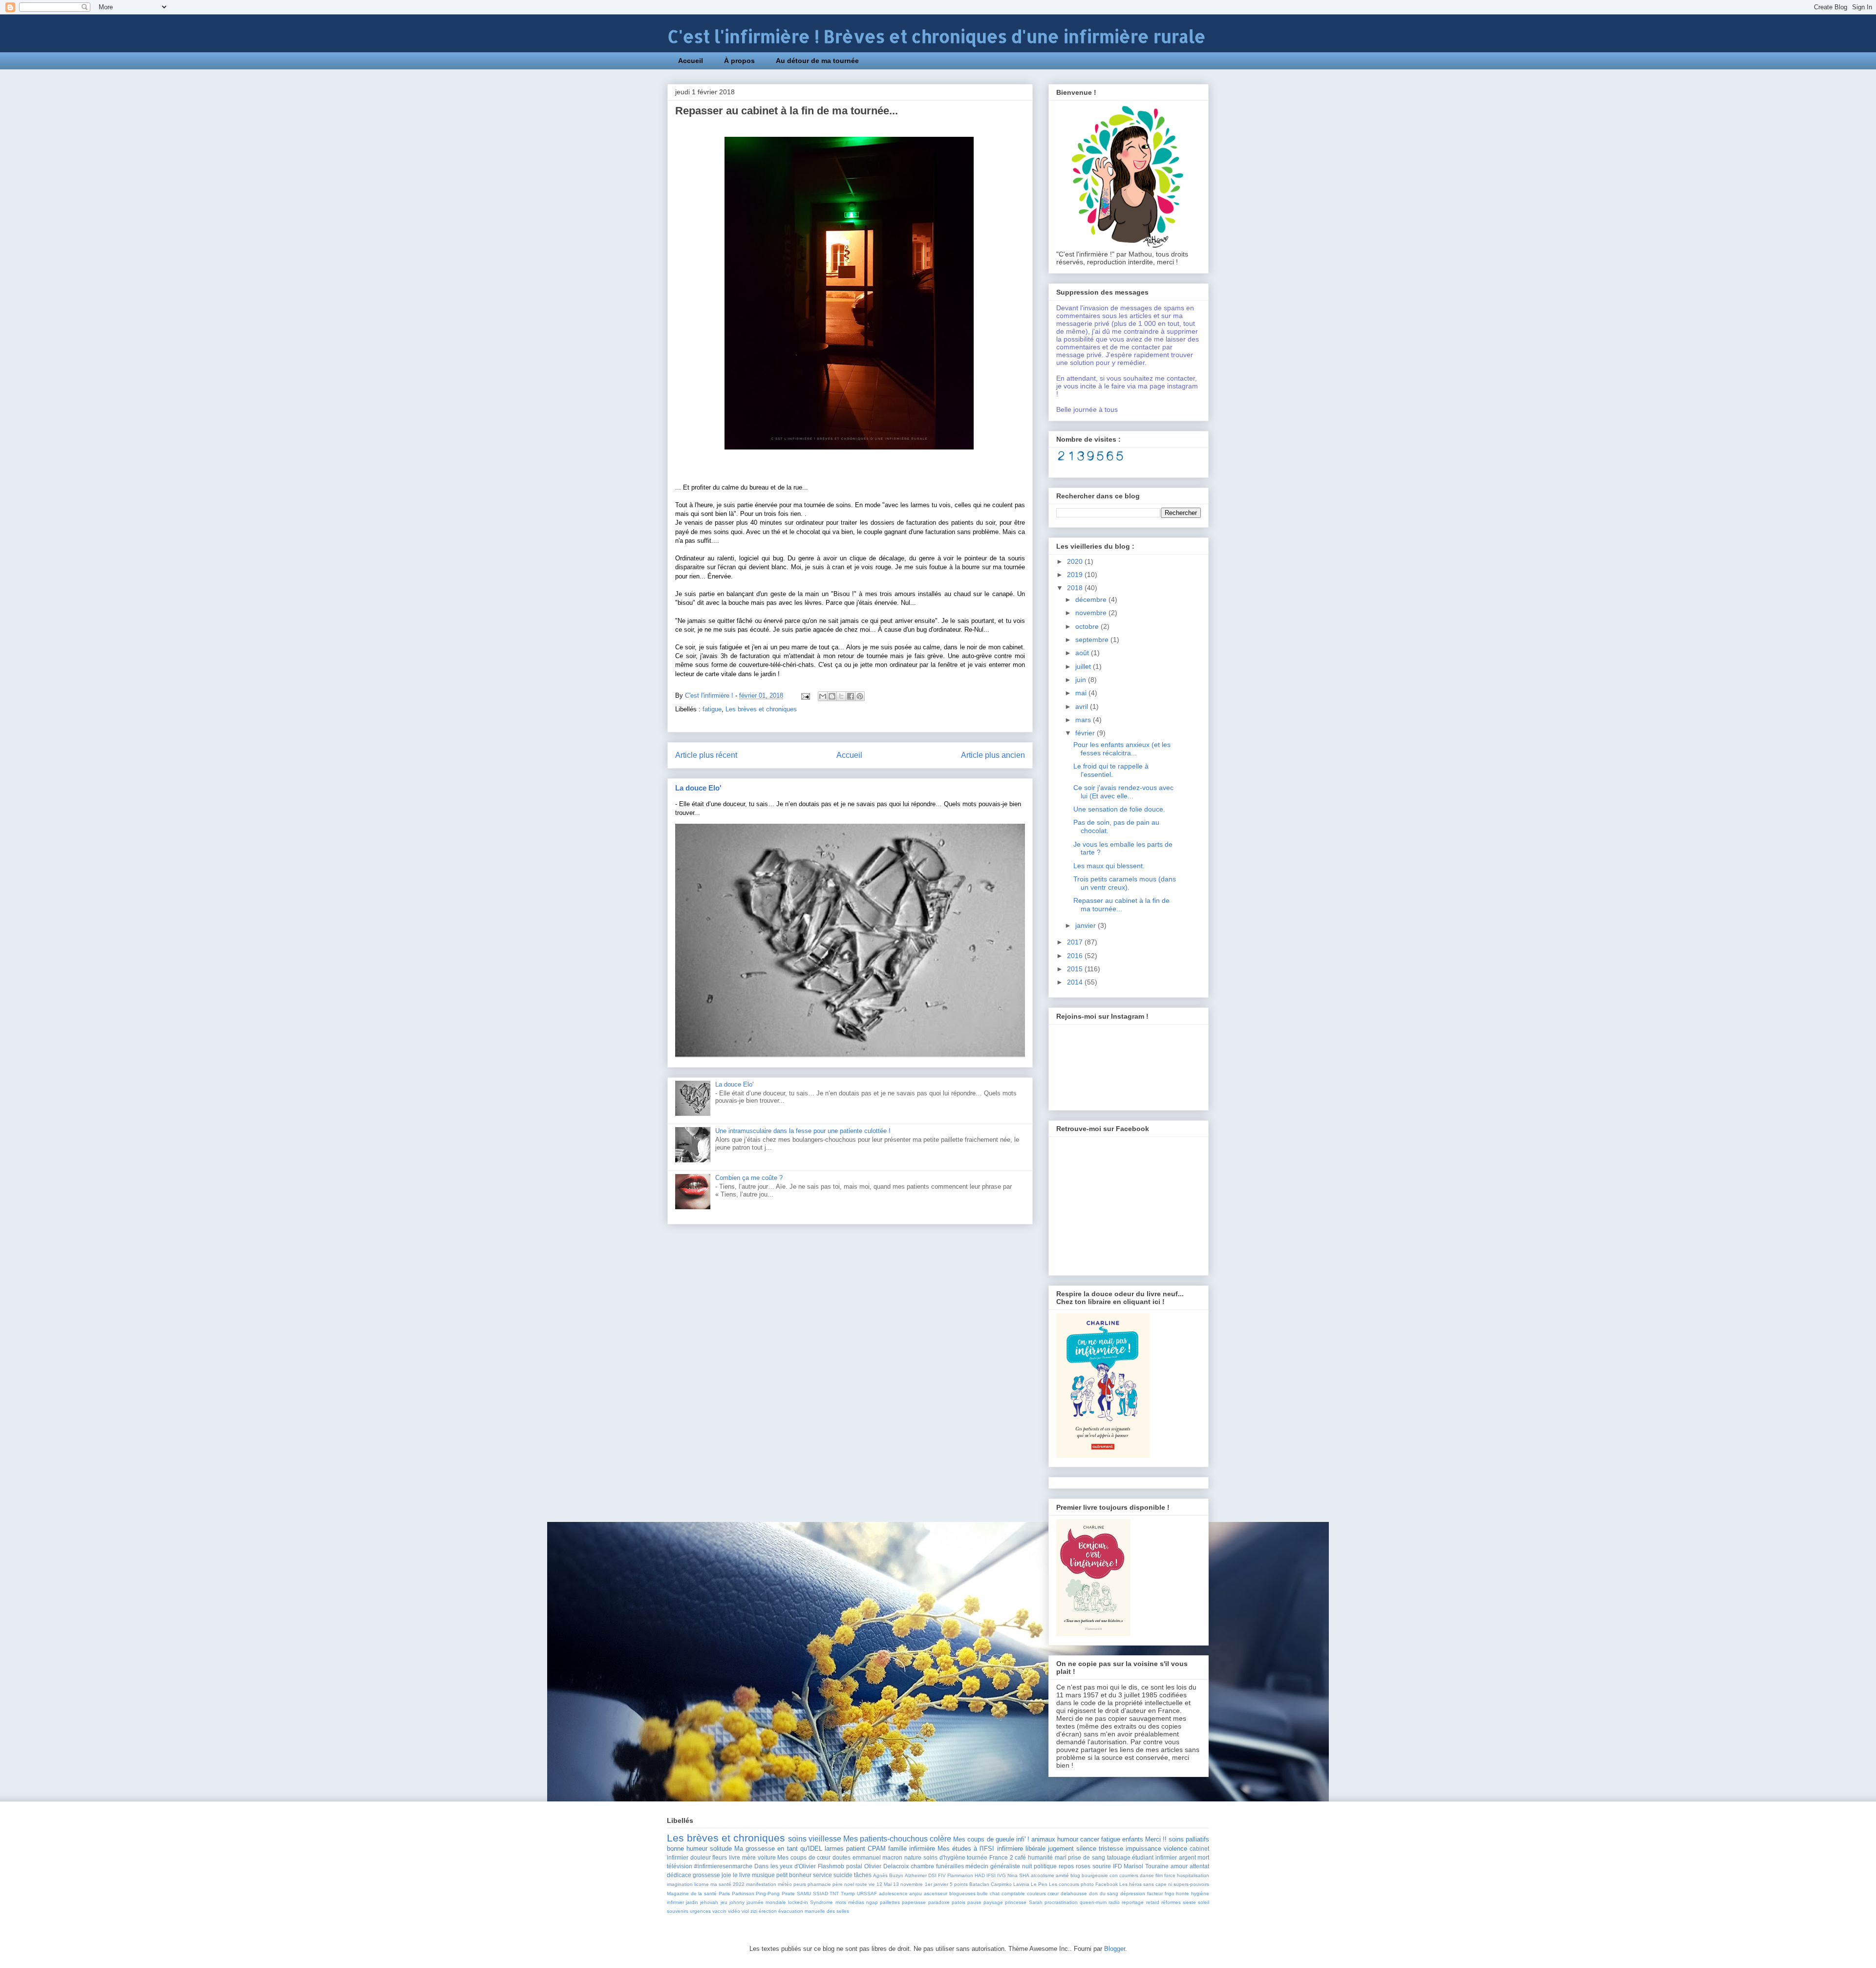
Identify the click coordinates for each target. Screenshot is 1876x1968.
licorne (702, 1884)
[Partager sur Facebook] (851, 696)
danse (1147, 1875)
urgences (700, 1911)
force (1170, 1875)
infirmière (922, 1849)
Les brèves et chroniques (761, 709)
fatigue (712, 709)
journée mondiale (766, 1902)
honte (1183, 1893)
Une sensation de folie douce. (1119, 809)
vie (872, 1884)
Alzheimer (916, 1875)
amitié (1062, 1875)
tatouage (1119, 1857)
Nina (1013, 1875)
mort (1203, 1857)
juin (1082, 680)
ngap (872, 1902)
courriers (1129, 1875)
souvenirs (678, 1911)
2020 (1076, 561)
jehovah (709, 1902)
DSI (932, 1875)
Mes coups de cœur (804, 1857)
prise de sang (1086, 1857)
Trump (848, 1893)
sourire (1102, 1866)
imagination (680, 1884)
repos (1066, 1866)
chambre (922, 1866)
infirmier (675, 1902)
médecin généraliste (993, 1866)
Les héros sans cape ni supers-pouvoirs (1164, 1884)
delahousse (1074, 1893)
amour (1179, 1866)
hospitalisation (1193, 1875)
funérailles (950, 1866)
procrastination (1061, 1902)
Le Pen (1039, 1884)
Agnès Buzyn (888, 1875)
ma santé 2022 (727, 1884)
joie (726, 1875)
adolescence (893, 1893)
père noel (843, 1884)
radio (1114, 1902)
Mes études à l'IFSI (966, 1849)
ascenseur (936, 1893)
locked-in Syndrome (810, 1902)
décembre (1092, 599)
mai (1082, 693)
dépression (1133, 1893)
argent (1187, 1857)
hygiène (1200, 1893)
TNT (834, 1893)
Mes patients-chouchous (885, 1839)
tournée (977, 1857)
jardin (692, 1902)
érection (768, 1911)
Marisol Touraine (1146, 1866)
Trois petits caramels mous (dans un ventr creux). (1125, 883)
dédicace (679, 1875)
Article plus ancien (993, 755)
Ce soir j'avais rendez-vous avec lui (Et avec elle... (1123, 792)
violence (1175, 1849)
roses (1083, 1866)
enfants (1133, 1839)
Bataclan (979, 1884)
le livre (742, 1875)
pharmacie (819, 1884)
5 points (959, 1884)
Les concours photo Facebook (1083, 1884)
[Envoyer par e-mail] (823, 696)
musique (763, 1875)
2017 (1076, 942)
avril (1083, 706)
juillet (1084, 666)
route (861, 1884)
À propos (739, 61)
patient (856, 1849)
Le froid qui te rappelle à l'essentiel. (1111, 770)
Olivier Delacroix (886, 1866)
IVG (1002, 1875)
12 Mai (884, 1884)
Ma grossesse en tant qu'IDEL (778, 1849)
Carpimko (1001, 1884)
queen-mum (1093, 1902)
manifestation (761, 1884)
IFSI (991, 1875)
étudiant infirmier (1154, 1857)
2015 (1076, 969)
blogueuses (962, 1893)
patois (959, 1902)
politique (1045, 1866)
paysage (993, 1902)
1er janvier (937, 1884)
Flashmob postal (840, 1866)
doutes (842, 1857)
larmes (834, 1849)
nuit (1027, 1866)
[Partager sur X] (841, 696)
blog (1075, 1875)
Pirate (788, 1893)
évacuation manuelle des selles (814, 1911)
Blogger (1115, 1949)
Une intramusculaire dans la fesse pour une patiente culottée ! (803, 1131)
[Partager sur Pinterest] (860, 696)
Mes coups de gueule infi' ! (991, 1839)
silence (1086, 1849)
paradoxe (939, 1902)
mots (841, 1902)
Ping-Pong (768, 1893)
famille (897, 1849)
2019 (1076, 575)
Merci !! (1156, 1839)
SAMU (804, 1893)
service (822, 1875)
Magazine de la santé (692, 1893)
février (1086, 733)
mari (1061, 1857)
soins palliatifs (1189, 1839)
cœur (1053, 1893)
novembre (1092, 613)
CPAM (877, 1849)
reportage (1133, 1902)
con (1114, 1875)
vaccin (719, 1911)
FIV (942, 1875)
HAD (980, 1875)
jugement (1061, 1849)
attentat (1199, 1866)
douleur (701, 1857)
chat (995, 1893)
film (1159, 1875)
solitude (721, 1849)
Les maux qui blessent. (1109, 866)
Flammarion (960, 1875)
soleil (1204, 1902)
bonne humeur (687, 1849)
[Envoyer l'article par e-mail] (805, 695)
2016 (1076, 956)
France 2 (1001, 1857)
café (1020, 1857)
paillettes (890, 1902)
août (1083, 653)
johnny (737, 1902)
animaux (1043, 1839)
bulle (982, 1893)
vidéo (734, 1911)
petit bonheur (794, 1875)
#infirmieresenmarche (723, 1866)
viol (745, 1911)
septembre (1093, 640)
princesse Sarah (1023, 1902)
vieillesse (825, 1839)
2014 (1076, 982)
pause (974, 1902)
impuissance (1143, 1849)
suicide (843, 1875)
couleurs (1036, 1893)
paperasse (914, 1902)
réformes (1171, 1902)
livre (735, 1857)
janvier (1087, 925)
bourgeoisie (1095, 1875)
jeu (724, 1902)
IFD (1118, 1866)
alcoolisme (1043, 1875)
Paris (724, 1893)
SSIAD (821, 1893)
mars (1084, 720)
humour (1068, 1839)
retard (1153, 1902)
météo (785, 1884)
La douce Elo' (698, 788)
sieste (1189, 1902)
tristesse (1111, 1849)
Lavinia (1021, 1884)
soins (797, 1839)
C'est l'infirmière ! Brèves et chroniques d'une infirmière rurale (937, 36)
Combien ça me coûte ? (749, 1178)
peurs (800, 1884)
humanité (1040, 1857)
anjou (916, 1893)
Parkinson (743, 1893)
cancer (1090, 1839)
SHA (1024, 1875)
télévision (680, 1866)
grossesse (706, 1875)
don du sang (1104, 1893)
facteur (1155, 1893)
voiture (767, 1857)
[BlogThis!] (832, 696)
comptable (1013, 1893)
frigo (1170, 1893)
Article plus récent (706, 755)
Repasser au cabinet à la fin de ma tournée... (1121, 905)
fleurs (720, 1857)
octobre (1088, 626)
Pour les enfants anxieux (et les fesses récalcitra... (1122, 749)
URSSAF (867, 1893)
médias (856, 1902)
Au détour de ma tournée (817, 61)
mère (749, 1857)
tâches (863, 1875)
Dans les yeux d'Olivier (785, 1866)
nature (913, 1857)
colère (940, 1839)
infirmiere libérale (1021, 1849)
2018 (1076, 588)
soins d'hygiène (944, 1857)
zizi (754, 1911)
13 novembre (908, 1884)
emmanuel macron (878, 1857)
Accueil (691, 61)
